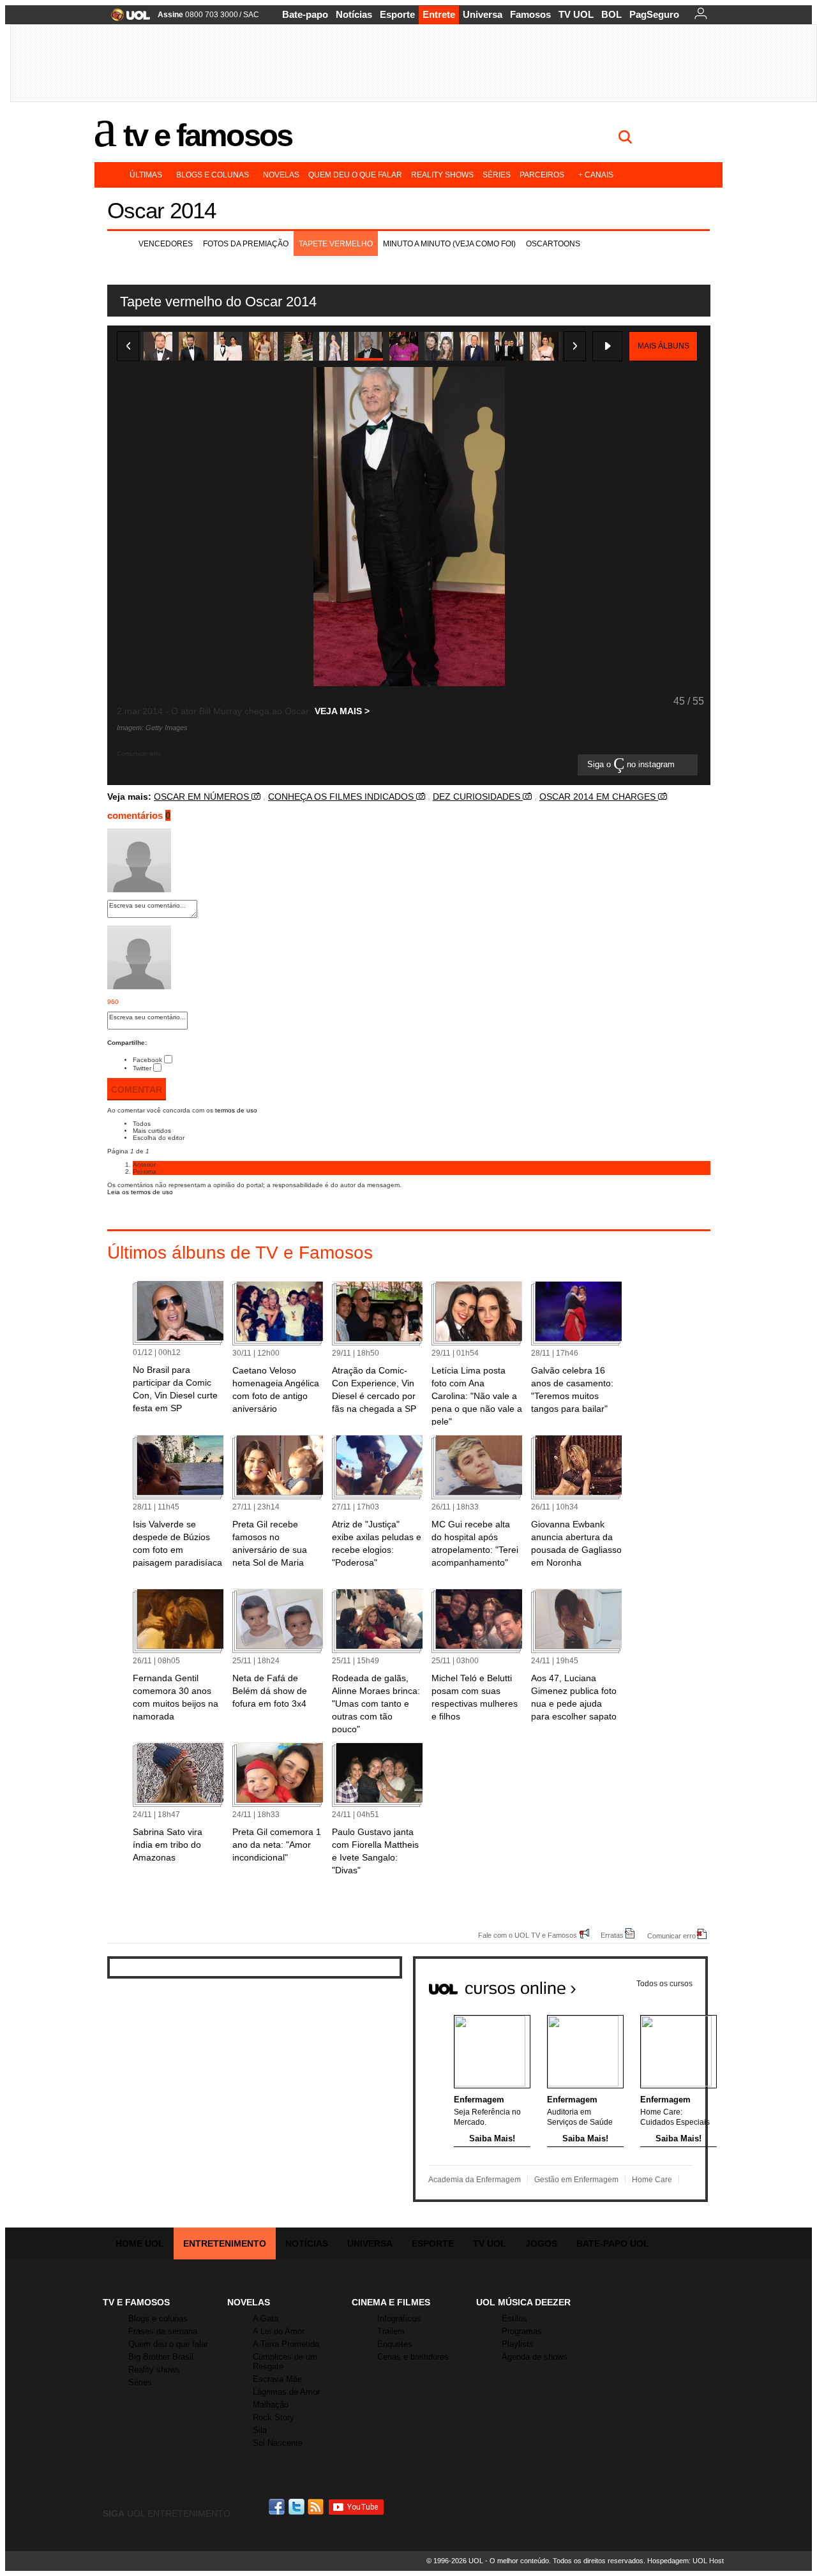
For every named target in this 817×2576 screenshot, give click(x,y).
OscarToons (553, 244)
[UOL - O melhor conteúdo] (127, 19)
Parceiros (542, 175)
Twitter (142, 1068)
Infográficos (399, 2318)
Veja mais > (342, 711)
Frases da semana (163, 2331)
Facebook (147, 1060)
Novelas (281, 175)
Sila (260, 2430)
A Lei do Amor (279, 2331)
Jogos (541, 2243)
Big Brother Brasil (161, 2357)
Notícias (354, 14)
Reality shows (442, 175)
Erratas (612, 1935)
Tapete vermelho (336, 244)
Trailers (391, 2331)
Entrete (439, 14)
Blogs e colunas (213, 175)
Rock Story (274, 2417)
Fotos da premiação (246, 244)
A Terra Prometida (286, 2344)
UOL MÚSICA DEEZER (523, 2302)
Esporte (397, 14)
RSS (317, 2507)
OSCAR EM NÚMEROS (203, 797)
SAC (251, 15)
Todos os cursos (664, 1984)
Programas (522, 2331)
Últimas (146, 175)
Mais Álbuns (663, 346)
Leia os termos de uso (140, 1192)
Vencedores (166, 244)
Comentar (137, 1090)
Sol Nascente (278, 2443)
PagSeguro (654, 14)
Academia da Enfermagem (475, 2180)
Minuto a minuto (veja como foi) (449, 244)
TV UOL (576, 14)
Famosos (530, 14)
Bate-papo (305, 14)
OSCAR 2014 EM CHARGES (599, 797)
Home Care (652, 2180)
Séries (497, 175)
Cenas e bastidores (413, 2357)
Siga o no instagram (632, 765)
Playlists (518, 2344)
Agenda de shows (535, 2357)
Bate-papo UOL (613, 2243)
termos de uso (236, 1110)
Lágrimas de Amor (286, 2392)
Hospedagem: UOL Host (686, 2561)
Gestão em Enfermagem (576, 2180)
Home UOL (140, 2243)
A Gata (266, 2318)
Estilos (514, 2318)
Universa (483, 14)
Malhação (271, 2405)
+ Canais (596, 175)
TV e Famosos (207, 135)
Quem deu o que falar (355, 175)
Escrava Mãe (277, 2379)
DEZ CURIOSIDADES (478, 797)
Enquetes (395, 2344)
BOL (611, 14)
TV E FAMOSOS (136, 2302)
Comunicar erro (671, 1936)
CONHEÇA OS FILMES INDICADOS (342, 797)
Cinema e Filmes (391, 2302)
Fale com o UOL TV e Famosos (528, 1935)
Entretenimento (225, 2243)
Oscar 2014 (161, 210)
